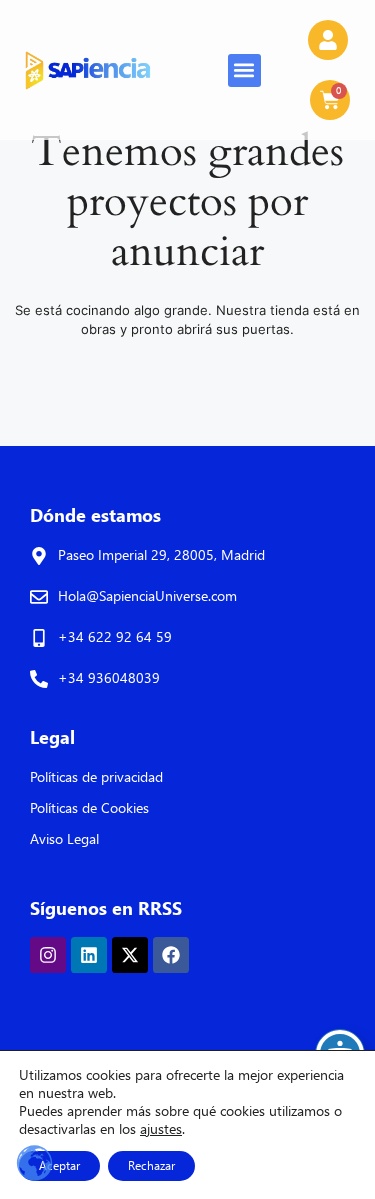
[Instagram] (48, 955)
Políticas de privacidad (96, 776)
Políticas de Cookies (89, 807)
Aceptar (59, 1165)
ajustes (161, 1129)
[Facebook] (171, 955)
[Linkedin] (89, 955)
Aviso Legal (64, 838)
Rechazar (151, 1165)
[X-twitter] (130, 955)
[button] (244, 70)
